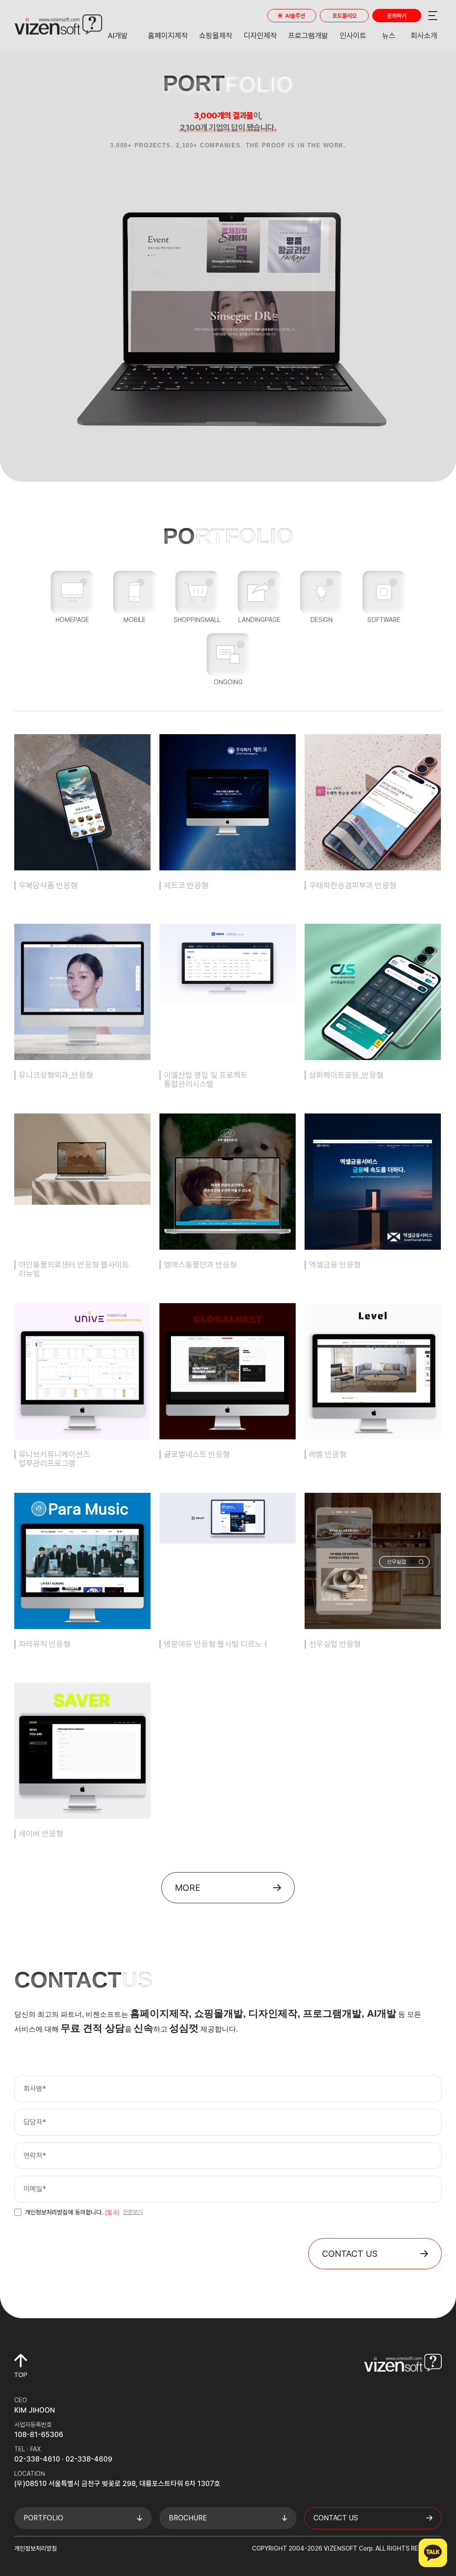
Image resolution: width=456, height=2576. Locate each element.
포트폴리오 (344, 16)
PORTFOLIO (43, 2518)
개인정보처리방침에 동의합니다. (72, 2212)
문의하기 (397, 16)
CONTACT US (350, 2254)
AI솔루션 (295, 16)
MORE (188, 1888)
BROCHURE (188, 2518)
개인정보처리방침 (36, 2548)
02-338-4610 (37, 2459)
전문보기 (133, 2212)
